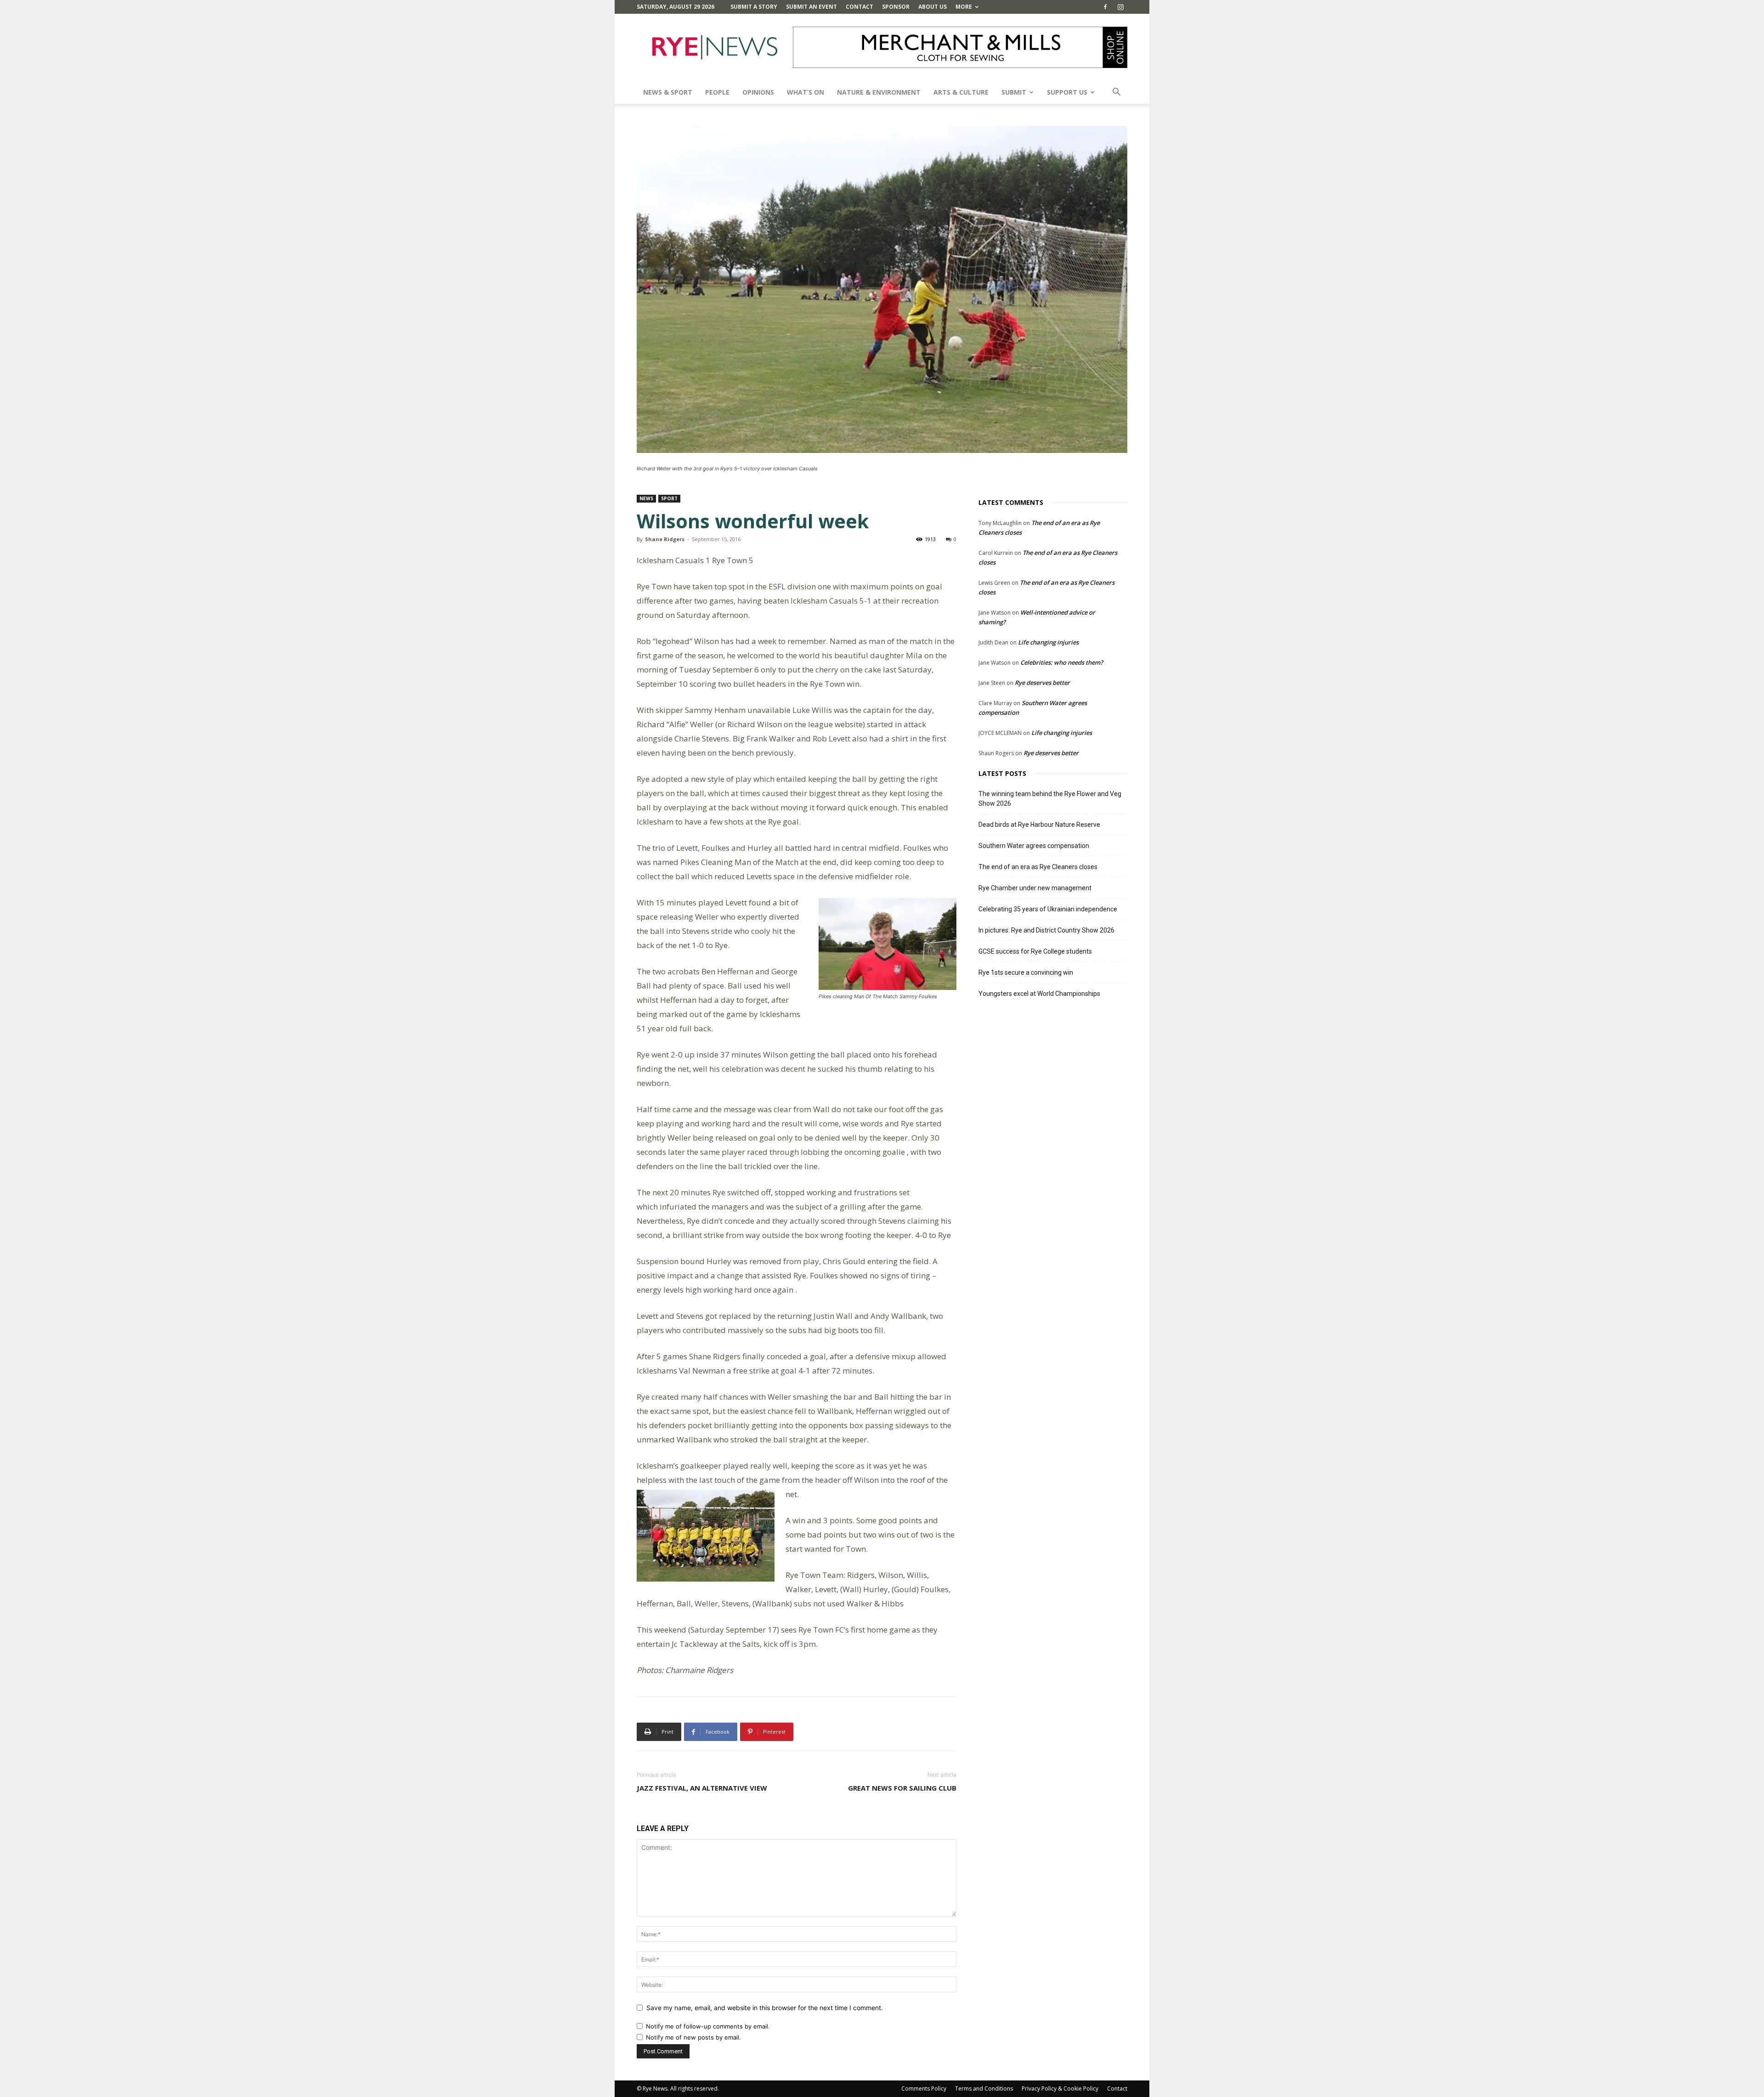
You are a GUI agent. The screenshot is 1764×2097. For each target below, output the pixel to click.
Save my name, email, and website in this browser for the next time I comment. (765, 2008)
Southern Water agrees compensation (1034, 846)
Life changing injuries (1048, 642)
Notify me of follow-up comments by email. (708, 2026)
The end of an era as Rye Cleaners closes (1038, 867)
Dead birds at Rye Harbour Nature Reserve (1039, 825)
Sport (669, 498)
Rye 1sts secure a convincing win (1026, 972)
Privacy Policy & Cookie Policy (1060, 2089)
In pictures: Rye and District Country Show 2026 (1046, 930)
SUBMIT (1014, 92)
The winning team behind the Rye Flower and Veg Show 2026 (1050, 799)
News (646, 498)
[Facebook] (1105, 7)
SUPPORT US (1067, 92)
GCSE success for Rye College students (1035, 951)
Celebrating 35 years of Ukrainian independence (1048, 909)
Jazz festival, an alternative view (702, 1788)
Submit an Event (811, 7)
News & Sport (668, 92)
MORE (964, 7)
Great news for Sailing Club (902, 1788)
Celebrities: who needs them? (1062, 662)
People (717, 92)
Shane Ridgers (665, 539)
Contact (859, 7)
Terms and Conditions (984, 2089)
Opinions (758, 92)
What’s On (806, 92)
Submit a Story (754, 7)
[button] (1116, 93)
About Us (933, 7)
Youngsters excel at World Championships (1039, 994)
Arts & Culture (961, 92)
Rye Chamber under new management (1035, 888)
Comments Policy (924, 2089)
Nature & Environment (879, 92)
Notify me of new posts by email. (693, 2037)
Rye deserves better (1042, 683)
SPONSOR (896, 7)
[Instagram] (1120, 7)
